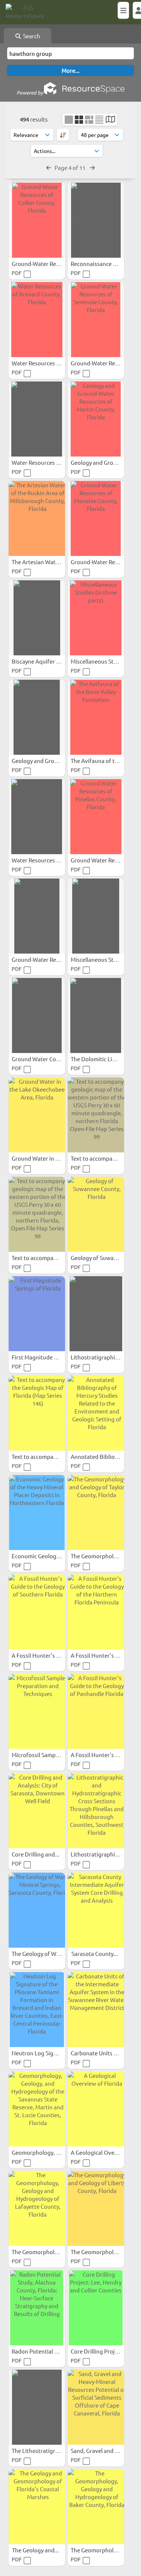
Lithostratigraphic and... (102, 1357)
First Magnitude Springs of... (49, 1357)
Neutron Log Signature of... (47, 2053)
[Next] (92, 167)
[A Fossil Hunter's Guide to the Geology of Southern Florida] (37, 1612)
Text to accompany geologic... (50, 1258)
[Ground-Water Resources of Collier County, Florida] (37, 220)
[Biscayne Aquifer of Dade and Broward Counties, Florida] (37, 618)
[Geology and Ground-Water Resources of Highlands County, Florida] (37, 717)
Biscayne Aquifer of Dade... (47, 661)
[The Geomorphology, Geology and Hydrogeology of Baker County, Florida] (96, 2507)
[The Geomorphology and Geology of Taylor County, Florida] (96, 1513)
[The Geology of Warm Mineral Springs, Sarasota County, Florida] (37, 1910)
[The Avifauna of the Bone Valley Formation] (96, 717)
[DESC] (63, 135)
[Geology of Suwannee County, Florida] (96, 1214)
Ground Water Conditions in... (50, 1059)
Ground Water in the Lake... (47, 1158)
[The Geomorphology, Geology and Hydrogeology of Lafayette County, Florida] (37, 2208)
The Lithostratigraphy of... (46, 2451)
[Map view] (110, 120)
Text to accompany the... (43, 1456)
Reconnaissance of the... (102, 264)
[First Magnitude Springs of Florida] (37, 1314)
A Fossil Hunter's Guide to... (48, 1655)
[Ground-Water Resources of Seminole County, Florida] (96, 320)
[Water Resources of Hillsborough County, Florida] (37, 419)
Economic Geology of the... (46, 1556)
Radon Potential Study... (43, 2351)
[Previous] (49, 167)
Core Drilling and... (36, 1854)
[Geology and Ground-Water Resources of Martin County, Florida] (96, 419)
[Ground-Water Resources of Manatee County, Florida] (96, 518)
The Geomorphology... (41, 2252)
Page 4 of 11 (70, 167)
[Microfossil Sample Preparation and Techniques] (37, 1711)
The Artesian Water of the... (47, 562)
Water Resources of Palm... (46, 860)
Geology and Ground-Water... (49, 761)
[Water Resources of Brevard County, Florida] (37, 320)
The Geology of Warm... (42, 1953)
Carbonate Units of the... (103, 2053)
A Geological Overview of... (106, 2152)
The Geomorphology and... (105, 1556)
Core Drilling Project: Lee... (105, 2351)
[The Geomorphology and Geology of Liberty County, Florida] (96, 2208)
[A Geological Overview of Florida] (96, 2109)
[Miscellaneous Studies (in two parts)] (96, 916)
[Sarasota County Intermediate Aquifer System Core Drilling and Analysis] (96, 1910)
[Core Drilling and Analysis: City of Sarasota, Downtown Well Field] (37, 1811)
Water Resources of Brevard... (50, 363)
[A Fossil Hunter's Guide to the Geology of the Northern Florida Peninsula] (96, 1612)
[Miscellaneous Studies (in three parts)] (96, 618)
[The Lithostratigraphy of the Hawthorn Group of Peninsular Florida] (37, 2407)
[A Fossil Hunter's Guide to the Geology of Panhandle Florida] (96, 1711)
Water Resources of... (39, 462)
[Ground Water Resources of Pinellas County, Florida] (96, 817)
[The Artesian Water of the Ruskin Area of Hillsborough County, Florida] (37, 518)
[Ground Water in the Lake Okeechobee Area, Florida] (37, 1115)
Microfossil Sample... (39, 1755)
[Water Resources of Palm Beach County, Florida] (37, 817)
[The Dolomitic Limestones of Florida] (96, 1015)
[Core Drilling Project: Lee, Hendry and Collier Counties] (96, 2308)
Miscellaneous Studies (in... (106, 661)
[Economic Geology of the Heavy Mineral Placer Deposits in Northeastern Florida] (37, 1513)
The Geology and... (36, 2550)
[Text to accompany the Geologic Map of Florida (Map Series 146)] (37, 1413)
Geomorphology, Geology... (47, 2152)
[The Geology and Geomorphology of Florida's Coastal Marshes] (37, 2507)
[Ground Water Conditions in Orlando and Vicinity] (37, 1015)
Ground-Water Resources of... (50, 264)
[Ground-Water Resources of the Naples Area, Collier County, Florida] (37, 916)
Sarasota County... (95, 1953)
